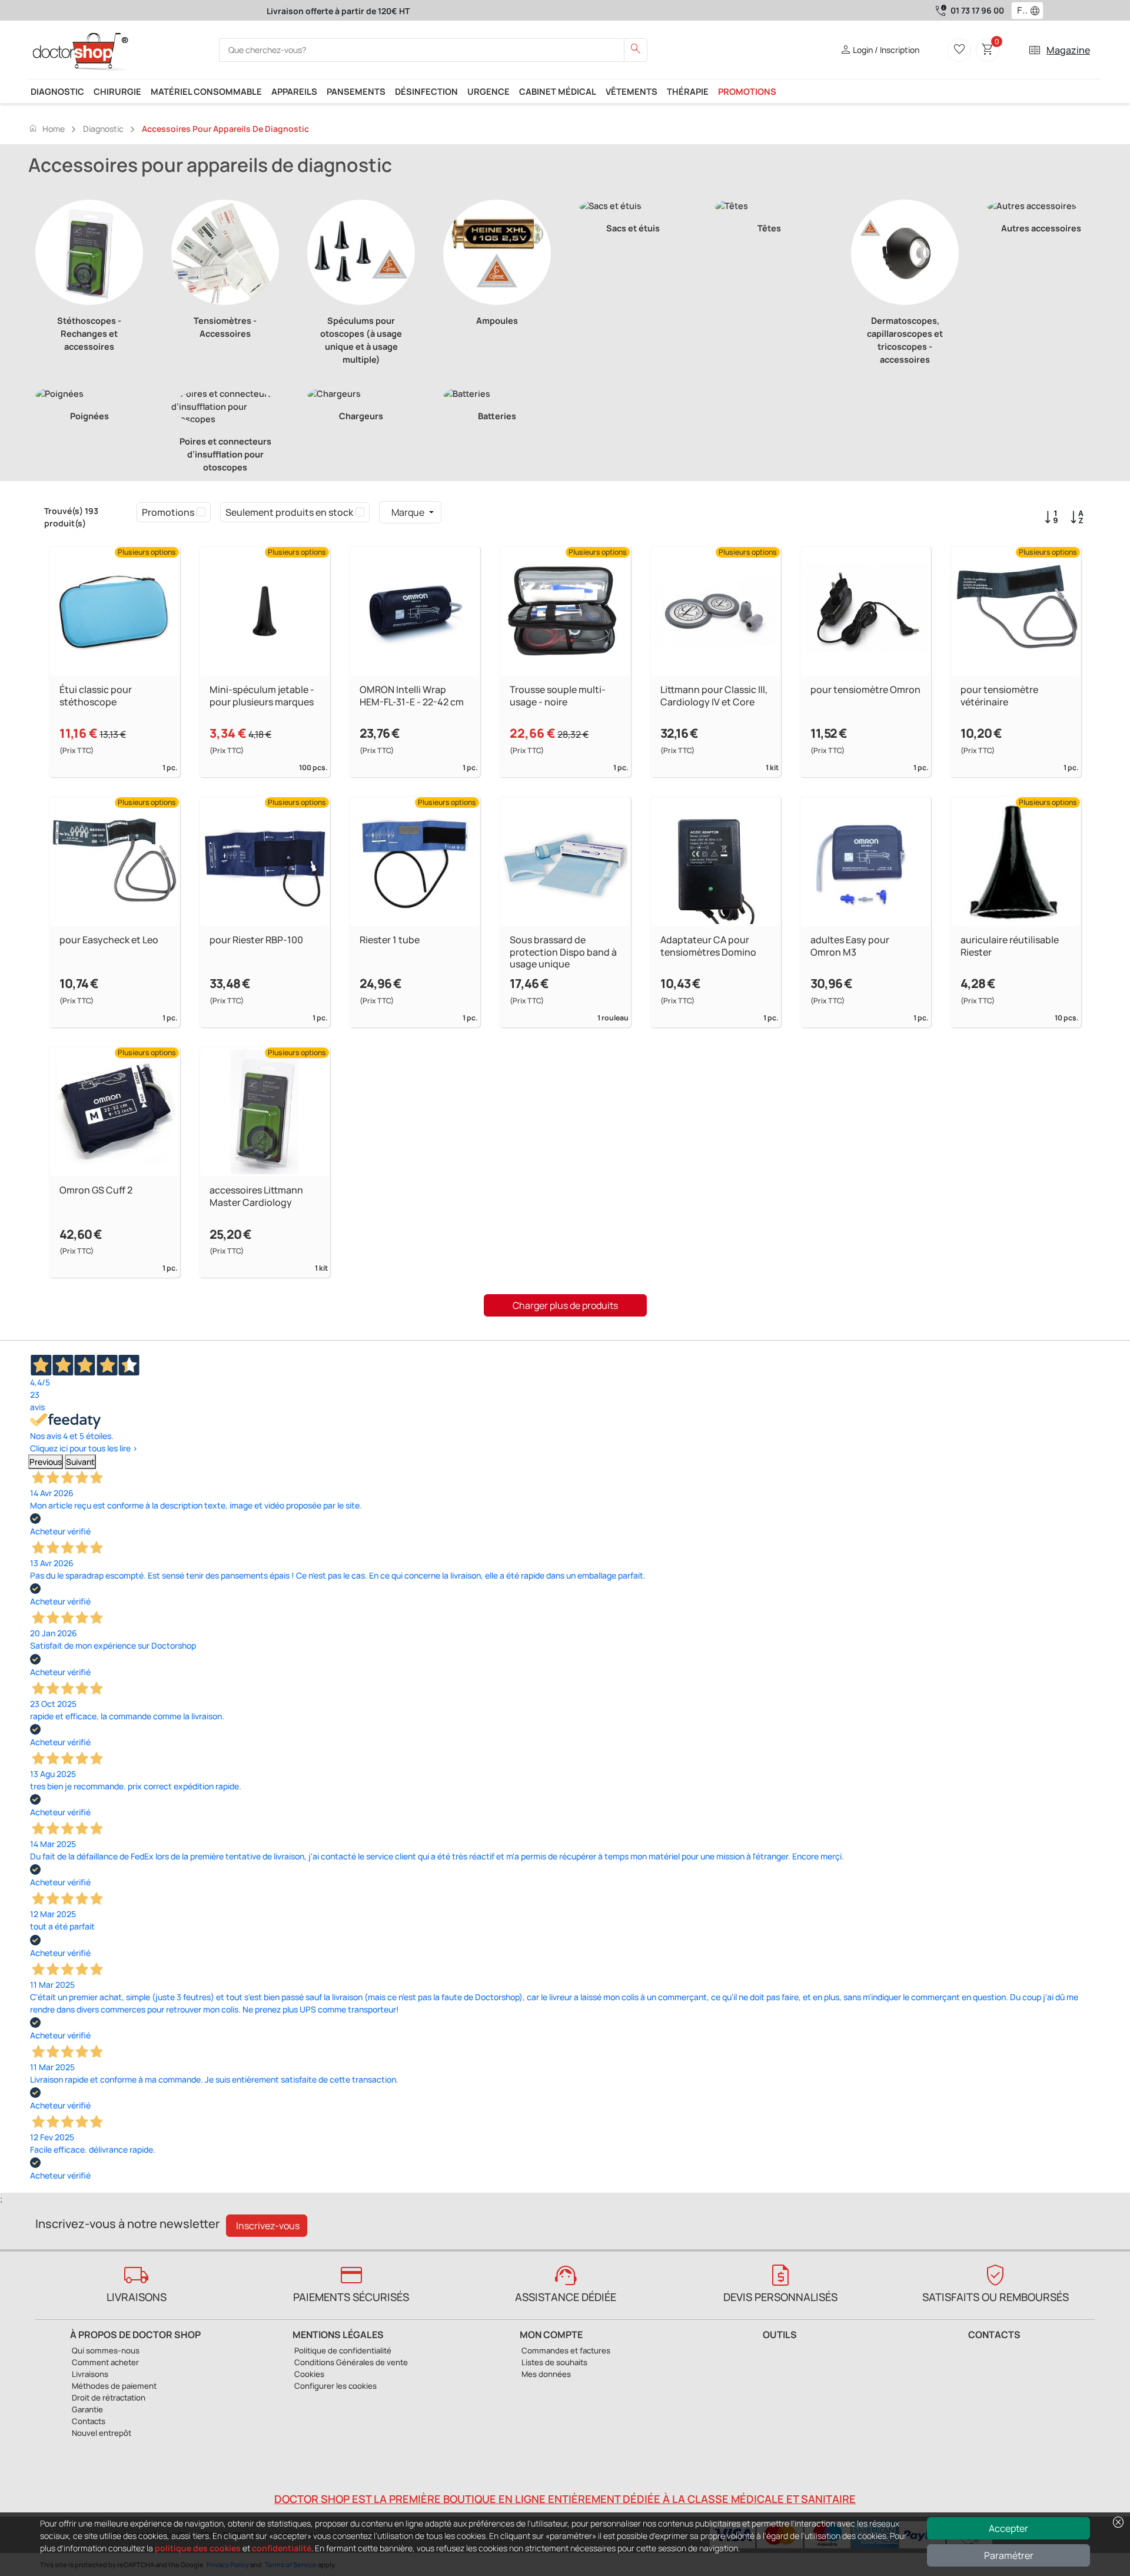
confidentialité (282, 2548)
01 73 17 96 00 (977, 10)
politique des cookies (198, 2548)
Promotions (747, 91)
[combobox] (1020, 11)
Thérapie (688, 91)
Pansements (356, 91)
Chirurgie (117, 91)
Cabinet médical (558, 91)
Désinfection (426, 91)
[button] (1038, 11)
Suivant (80, 1462)
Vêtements (632, 91)
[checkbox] (201, 512)
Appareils (294, 91)
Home (46, 128)
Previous (46, 1462)
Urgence (488, 91)
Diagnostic (57, 91)
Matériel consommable (206, 91)
